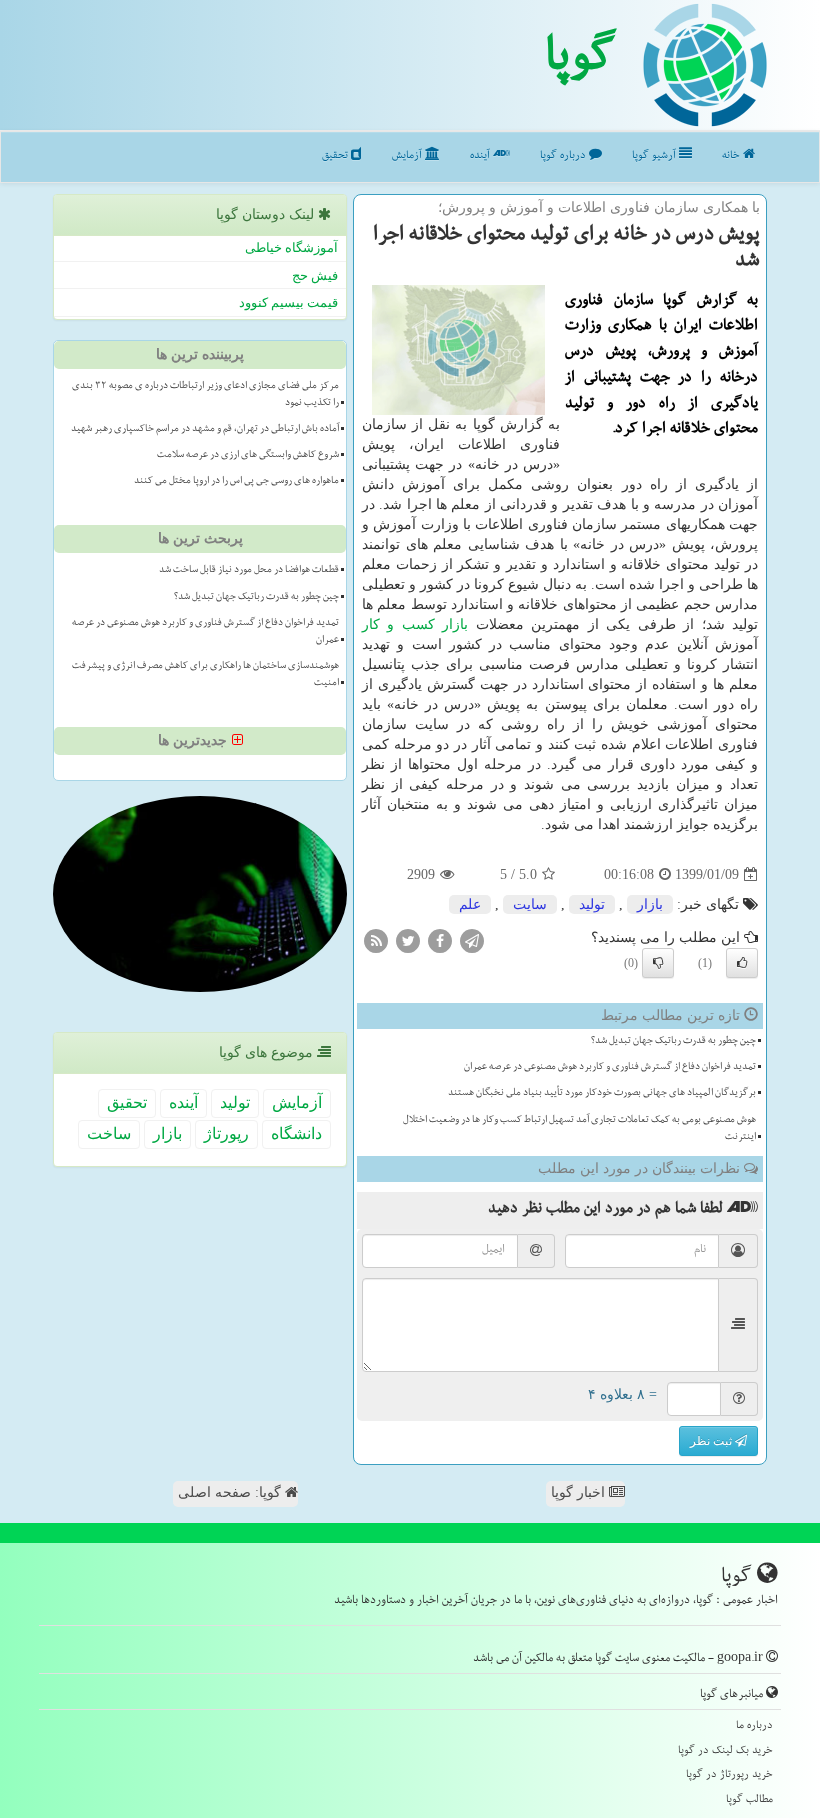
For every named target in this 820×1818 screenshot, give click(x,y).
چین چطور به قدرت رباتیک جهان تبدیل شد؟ (673, 1042)
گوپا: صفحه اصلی (231, 1492)
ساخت (109, 1133)
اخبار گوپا (580, 1492)
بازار (455, 624)
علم (470, 904)
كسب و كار (398, 624)
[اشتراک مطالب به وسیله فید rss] (376, 940)
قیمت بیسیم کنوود (288, 302)
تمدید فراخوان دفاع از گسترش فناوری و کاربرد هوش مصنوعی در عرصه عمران (610, 1068)
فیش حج (315, 275)
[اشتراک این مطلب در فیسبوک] (440, 940)
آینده (481, 156)
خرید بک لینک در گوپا (725, 1751)
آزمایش (408, 156)
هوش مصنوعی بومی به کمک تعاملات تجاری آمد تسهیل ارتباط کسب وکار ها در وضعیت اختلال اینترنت (579, 1129)
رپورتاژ (226, 1133)
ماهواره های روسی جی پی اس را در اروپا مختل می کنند (236, 482)
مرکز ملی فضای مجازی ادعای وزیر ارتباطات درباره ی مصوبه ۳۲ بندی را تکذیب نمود (205, 395)
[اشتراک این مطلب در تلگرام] (472, 940)
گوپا (580, 63)
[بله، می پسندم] (742, 963)
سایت (530, 904)
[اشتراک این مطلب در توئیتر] (408, 940)
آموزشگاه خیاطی (291, 247)
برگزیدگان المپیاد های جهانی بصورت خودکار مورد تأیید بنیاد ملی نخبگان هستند (602, 1094)
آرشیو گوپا (655, 156)
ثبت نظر (712, 1441)
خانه (732, 156)
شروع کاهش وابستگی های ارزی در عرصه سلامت (248, 456)
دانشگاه (296, 1133)
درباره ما (754, 1726)
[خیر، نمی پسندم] (658, 963)
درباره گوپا (564, 156)
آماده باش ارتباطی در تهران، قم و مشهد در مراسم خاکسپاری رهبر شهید (205, 430)
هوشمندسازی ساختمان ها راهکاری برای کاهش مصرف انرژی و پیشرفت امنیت (205, 675)
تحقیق (336, 156)
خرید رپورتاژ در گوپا (729, 1775)
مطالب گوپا (749, 1800)
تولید (592, 904)
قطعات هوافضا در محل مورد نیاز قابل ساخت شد (249, 571)
